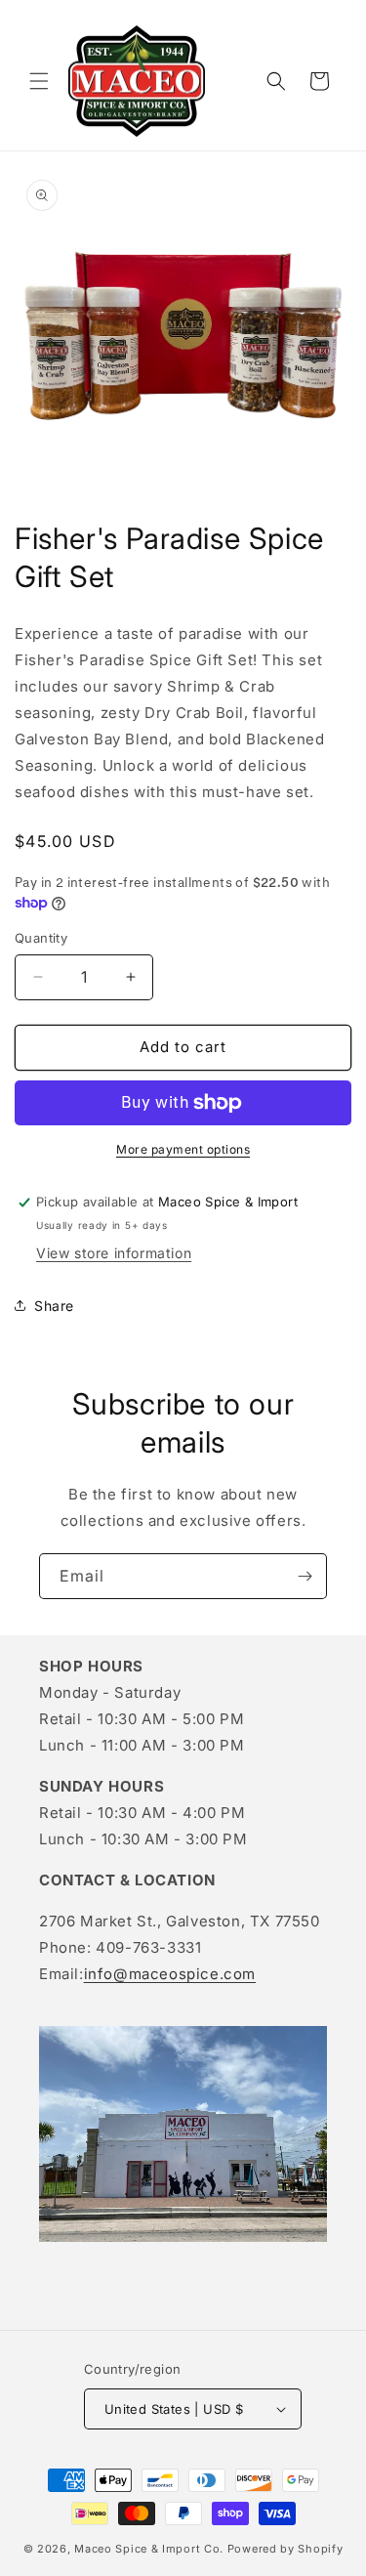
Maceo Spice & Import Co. (149, 2549)
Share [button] (54, 1306)
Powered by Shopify (285, 2549)
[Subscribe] (305, 1576)
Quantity (41, 938)
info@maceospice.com (170, 1974)
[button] (39, 81)
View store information (114, 1253)
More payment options (183, 1149)
